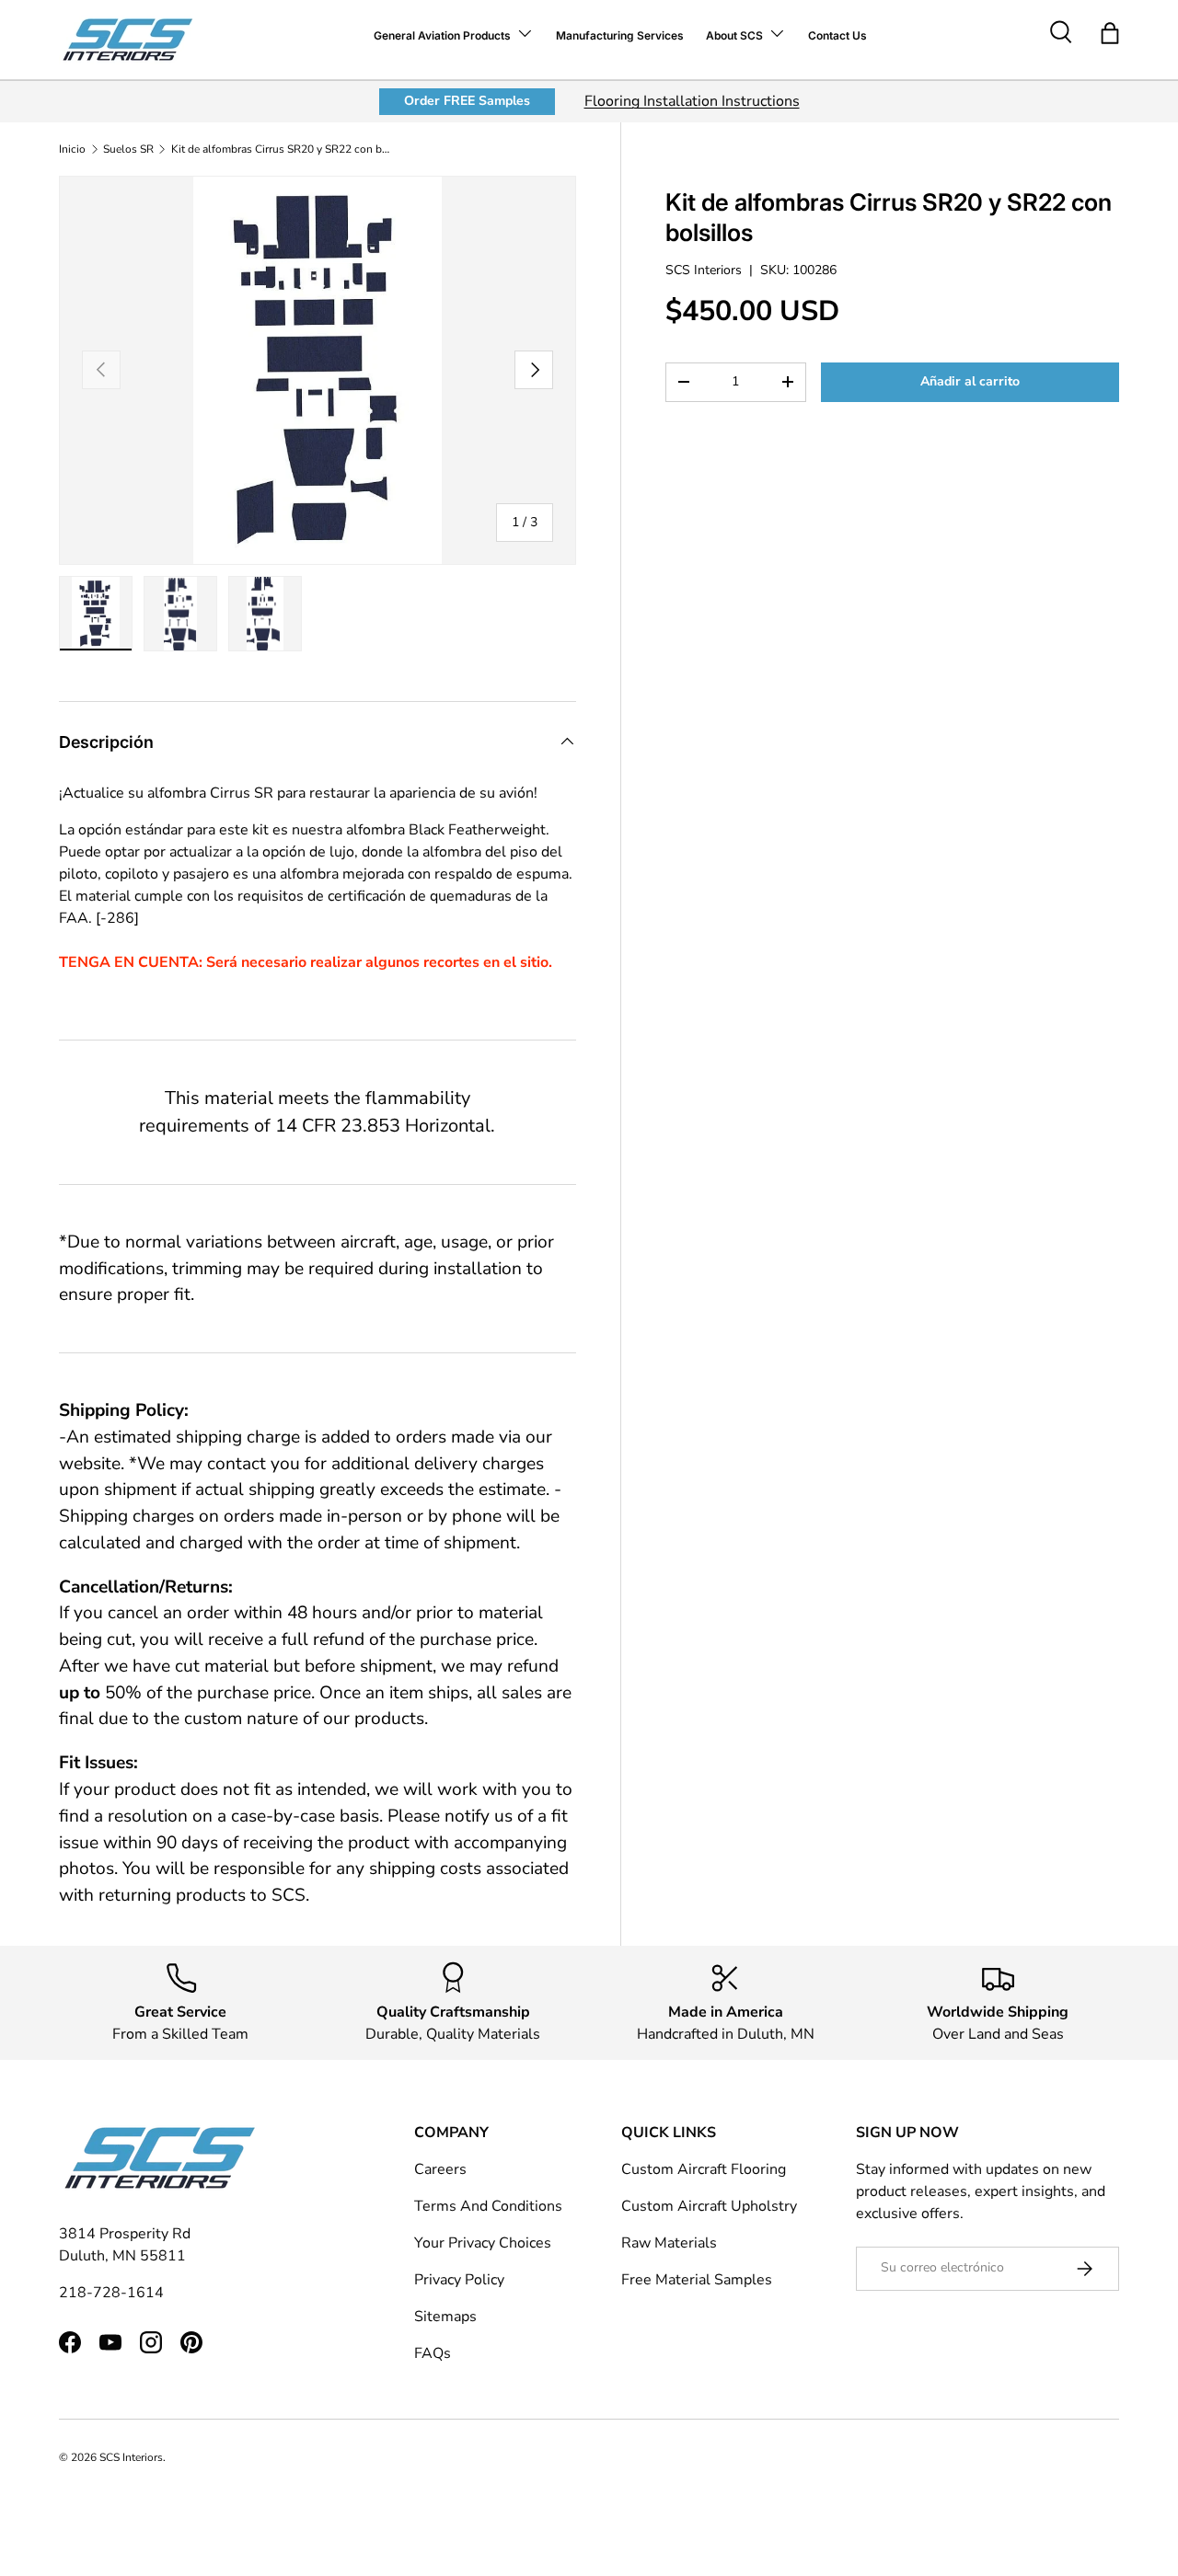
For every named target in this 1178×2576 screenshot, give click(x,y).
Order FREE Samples (467, 101)
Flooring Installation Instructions (692, 101)
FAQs (433, 2353)
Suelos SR (128, 149)
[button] (1110, 33)
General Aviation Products (442, 35)
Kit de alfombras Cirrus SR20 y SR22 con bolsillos (282, 149)
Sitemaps (445, 2317)
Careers (440, 2169)
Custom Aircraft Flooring (704, 2169)
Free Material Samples (697, 2280)
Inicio (72, 149)
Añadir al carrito (970, 381)
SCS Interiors (704, 270)
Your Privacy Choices (483, 2243)
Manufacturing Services (620, 35)
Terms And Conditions (488, 2206)
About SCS (734, 35)
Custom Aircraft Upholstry (709, 2206)
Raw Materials (669, 2243)
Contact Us (837, 35)
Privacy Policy (459, 2280)
